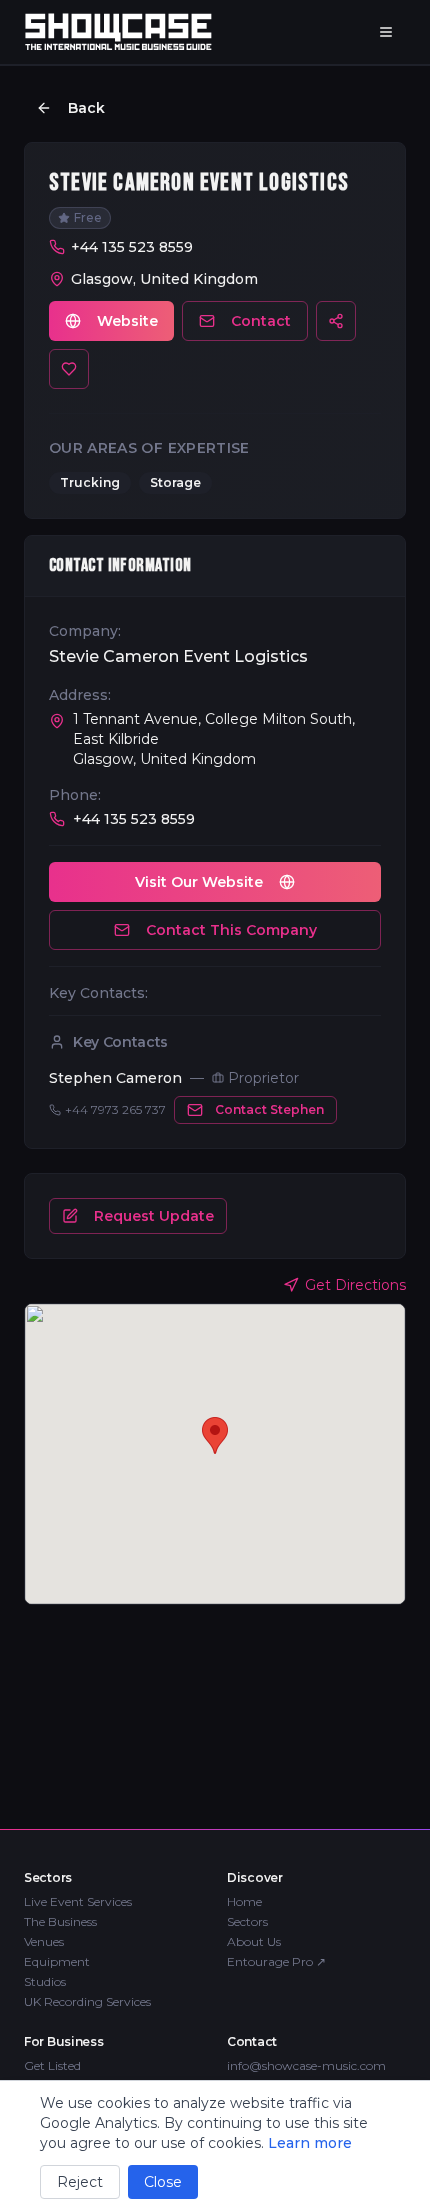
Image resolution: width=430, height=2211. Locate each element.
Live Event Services (78, 1901)
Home (244, 1901)
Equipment (57, 1961)
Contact (261, 321)
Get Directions (355, 1285)
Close (163, 2182)
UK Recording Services (87, 2001)
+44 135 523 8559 (132, 247)
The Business (60, 1921)
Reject (80, 2182)
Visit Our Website (199, 882)
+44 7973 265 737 (115, 1109)
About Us (254, 1941)
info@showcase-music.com (306, 2065)
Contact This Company (231, 930)
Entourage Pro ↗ (276, 1961)
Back (86, 108)
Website (127, 321)
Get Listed (52, 2065)
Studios (45, 1981)
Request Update (154, 1216)
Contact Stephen (269, 1109)
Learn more (310, 2143)
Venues (44, 1941)
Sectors (247, 1921)
